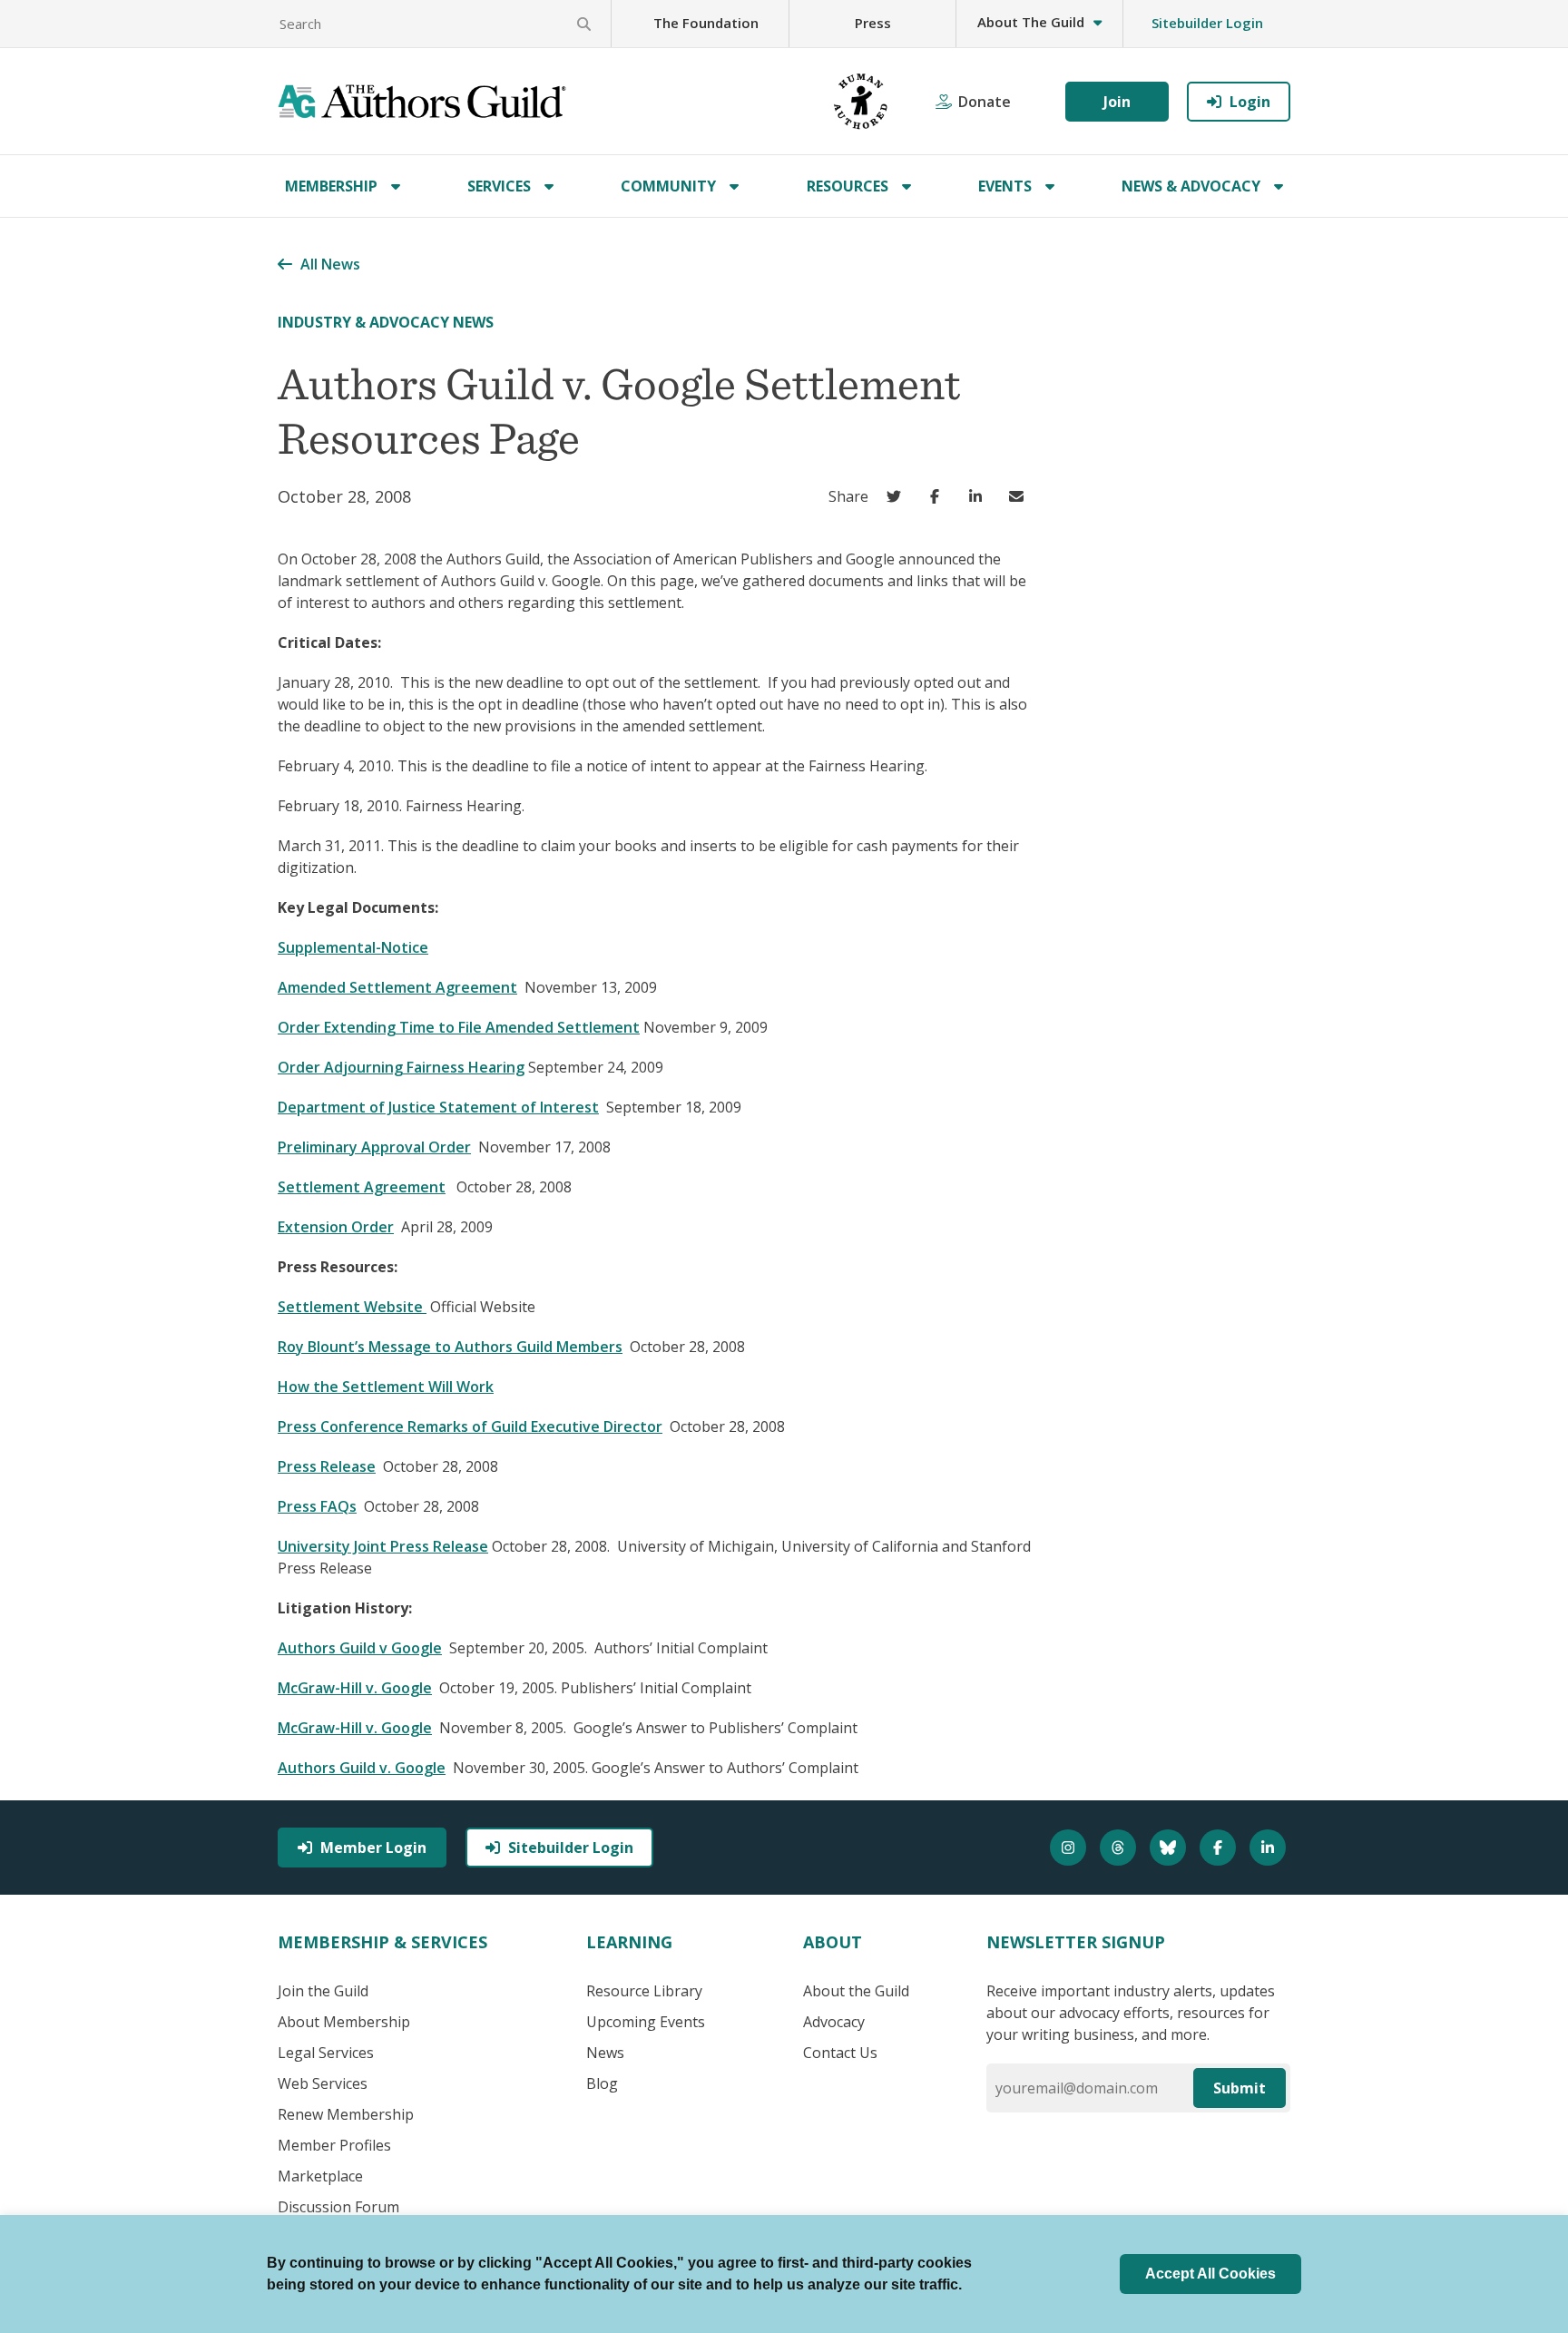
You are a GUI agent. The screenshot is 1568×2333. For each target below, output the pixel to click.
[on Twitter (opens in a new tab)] (898, 496)
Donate (985, 102)
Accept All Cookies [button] (1210, 2274)
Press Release (327, 1466)
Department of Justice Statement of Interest (438, 1107)
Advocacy (834, 2022)
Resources (848, 186)
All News (330, 264)
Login (1250, 102)
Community (668, 186)
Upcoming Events (646, 2022)
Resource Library (644, 1991)
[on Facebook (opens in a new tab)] (939, 496)
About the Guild (856, 1991)
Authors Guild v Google (360, 1648)
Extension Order (336, 1227)
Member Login (373, 1848)
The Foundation (706, 23)
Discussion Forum (338, 2207)
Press (873, 23)
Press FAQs (317, 1506)
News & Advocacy (1191, 186)
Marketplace (320, 2176)
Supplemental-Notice (353, 947)
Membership (331, 186)
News (605, 2053)
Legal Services (326, 2053)
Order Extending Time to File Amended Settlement (459, 1027)
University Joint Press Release (383, 1546)
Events (1005, 186)
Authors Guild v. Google (362, 1768)
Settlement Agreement (362, 1187)
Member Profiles (334, 2145)
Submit (1240, 2088)
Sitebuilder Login (1207, 23)
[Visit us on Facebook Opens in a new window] (1220, 1848)
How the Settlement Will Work (386, 1387)
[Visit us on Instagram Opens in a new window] (1070, 1848)
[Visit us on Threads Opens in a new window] (1120, 1848)
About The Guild (1031, 22)
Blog (602, 2083)
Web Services (323, 2083)
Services (499, 186)
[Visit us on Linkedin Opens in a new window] (1270, 1848)
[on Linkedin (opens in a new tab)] (980, 496)
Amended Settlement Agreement (397, 987)
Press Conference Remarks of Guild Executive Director (470, 1426)
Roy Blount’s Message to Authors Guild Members (450, 1347)
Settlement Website (352, 1307)
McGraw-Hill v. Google (355, 1688)
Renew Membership (346, 2114)
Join (1117, 102)
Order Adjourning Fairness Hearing (401, 1067)
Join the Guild (323, 1991)
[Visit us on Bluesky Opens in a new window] (1170, 1848)
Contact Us (840, 2053)
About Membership (344, 2022)
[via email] (1020, 496)
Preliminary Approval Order (374, 1147)
